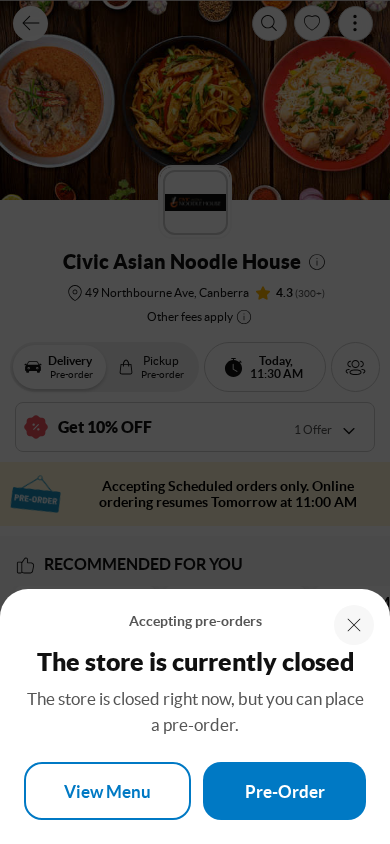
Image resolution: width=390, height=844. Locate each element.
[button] (354, 625)
